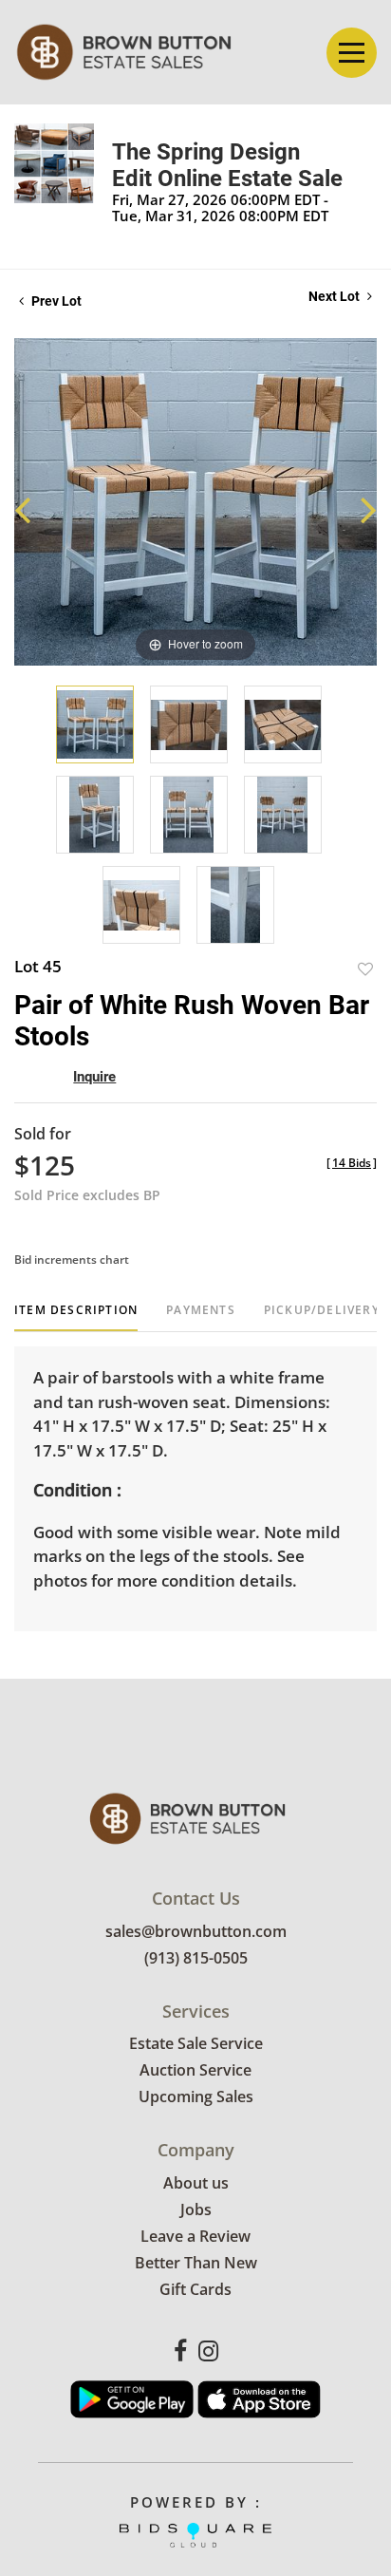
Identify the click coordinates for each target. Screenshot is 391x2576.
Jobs (196, 2209)
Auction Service (195, 2070)
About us (196, 2183)
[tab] (76, 1317)
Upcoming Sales (196, 2097)
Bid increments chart (72, 1260)
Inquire (94, 1077)
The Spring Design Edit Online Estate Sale (227, 165)
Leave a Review (195, 2236)
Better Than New (196, 2263)
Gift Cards (195, 2289)
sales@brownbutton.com (196, 1931)
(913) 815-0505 (196, 1958)
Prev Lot (55, 301)
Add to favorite (365, 969)
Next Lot (335, 296)
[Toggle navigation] (352, 53)
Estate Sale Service (196, 2043)
